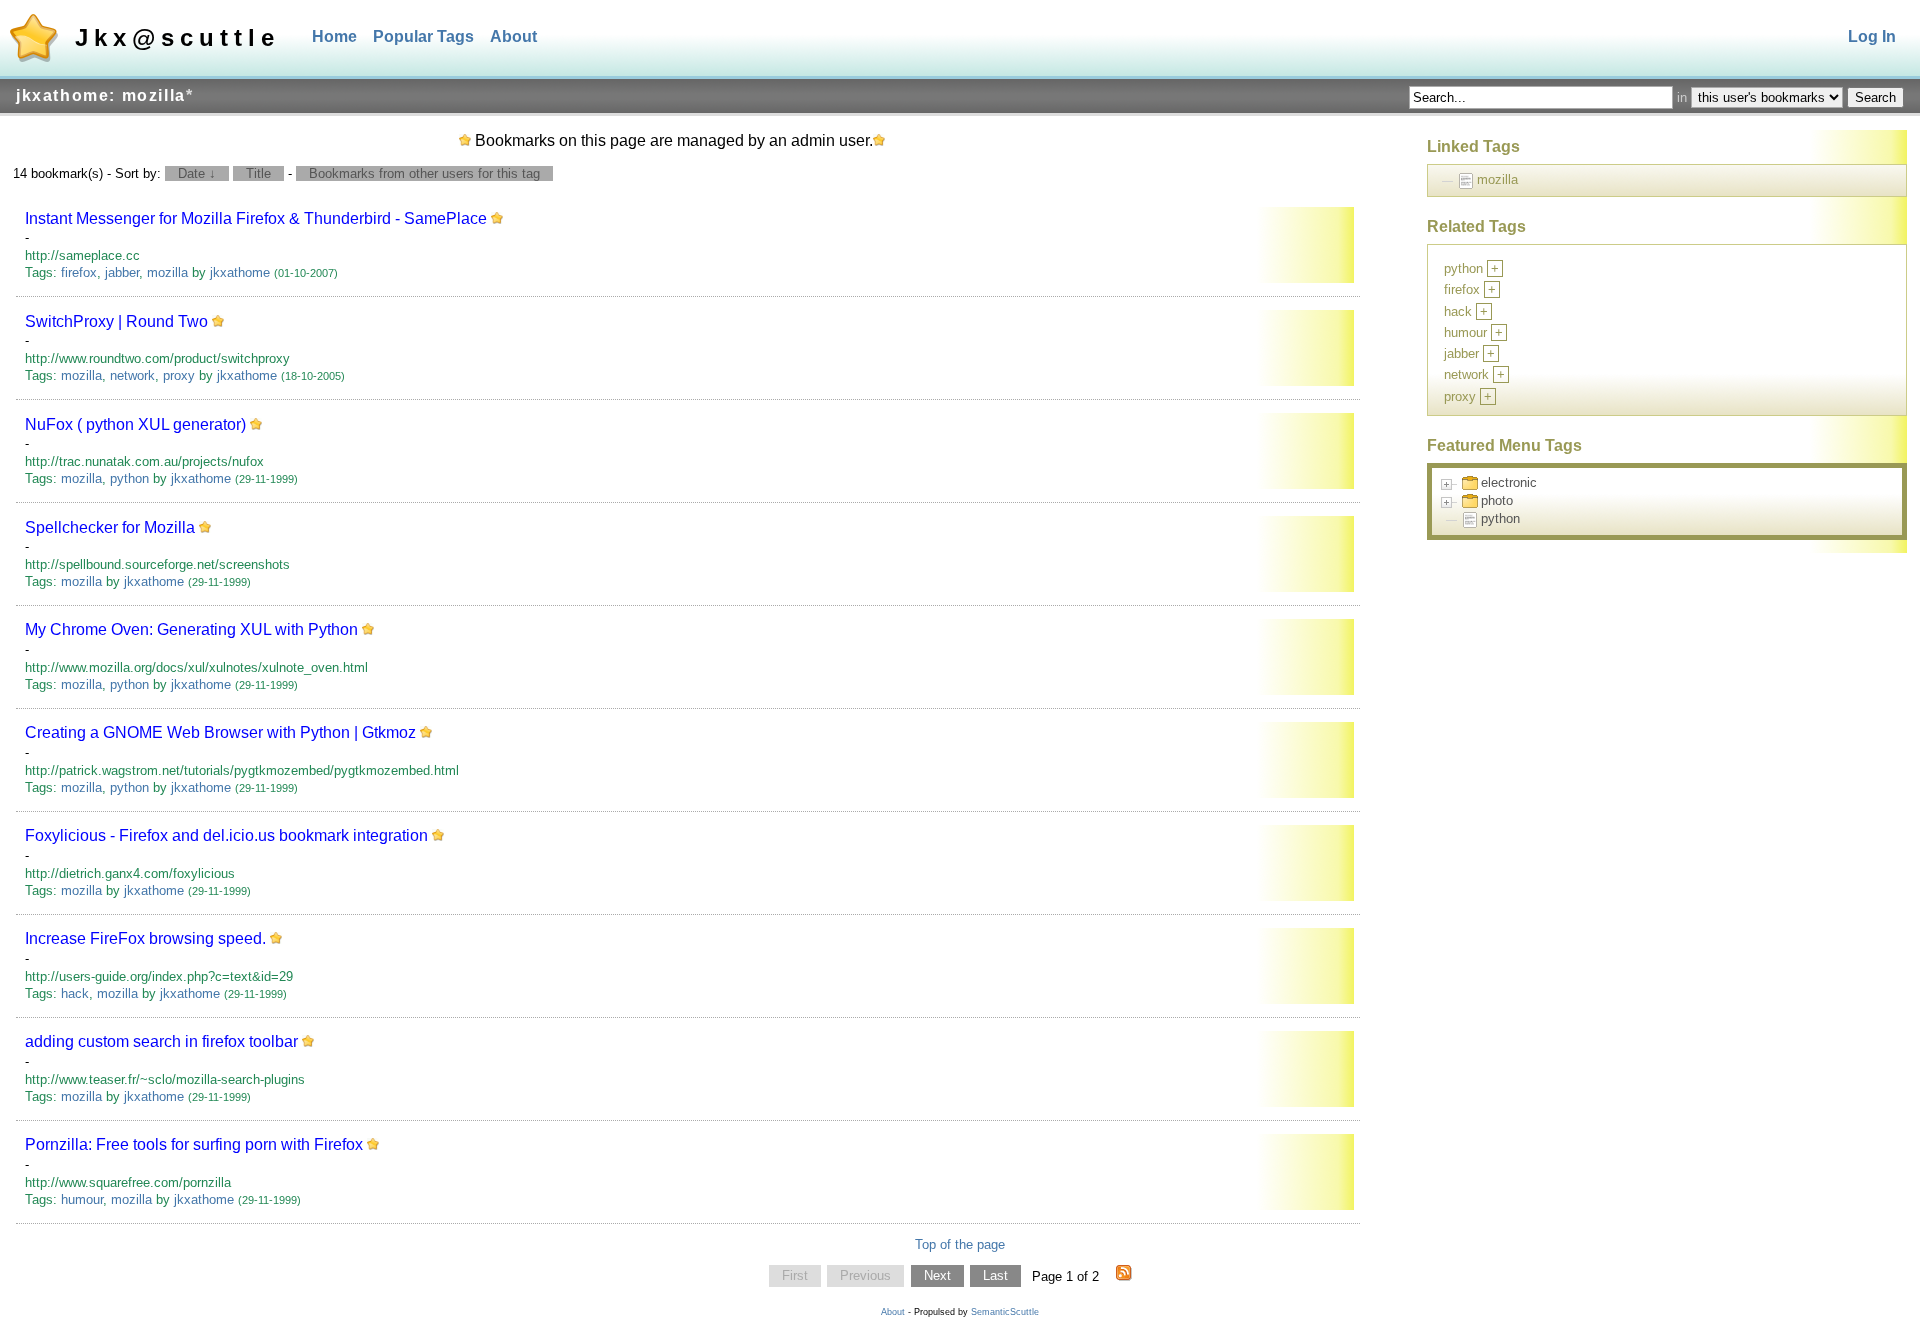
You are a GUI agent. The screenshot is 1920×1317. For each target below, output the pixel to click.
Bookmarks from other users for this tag (424, 173)
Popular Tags (423, 36)
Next (937, 1276)
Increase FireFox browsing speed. (145, 938)
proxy (179, 375)
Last (995, 1276)
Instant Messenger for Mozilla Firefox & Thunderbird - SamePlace (256, 218)
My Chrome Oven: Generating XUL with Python (191, 629)
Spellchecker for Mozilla (110, 527)
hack (75, 993)
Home (334, 36)
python (129, 478)
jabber (122, 272)
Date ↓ (197, 173)
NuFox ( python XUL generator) (135, 424)
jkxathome (240, 272)
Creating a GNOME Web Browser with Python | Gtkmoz (220, 732)
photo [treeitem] (1497, 500)
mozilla (167, 272)
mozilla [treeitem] (1497, 179)
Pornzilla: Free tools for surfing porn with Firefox (194, 1144)
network (132, 375)
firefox (79, 272)
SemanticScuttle (1005, 1312)
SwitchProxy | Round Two (116, 321)
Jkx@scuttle (177, 37)
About (513, 36)
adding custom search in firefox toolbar (161, 1041)
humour (82, 1199)
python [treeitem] (1500, 518)
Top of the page (960, 1244)
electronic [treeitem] (1509, 482)
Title (258, 173)
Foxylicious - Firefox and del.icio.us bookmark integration (226, 835)
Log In (1872, 36)
